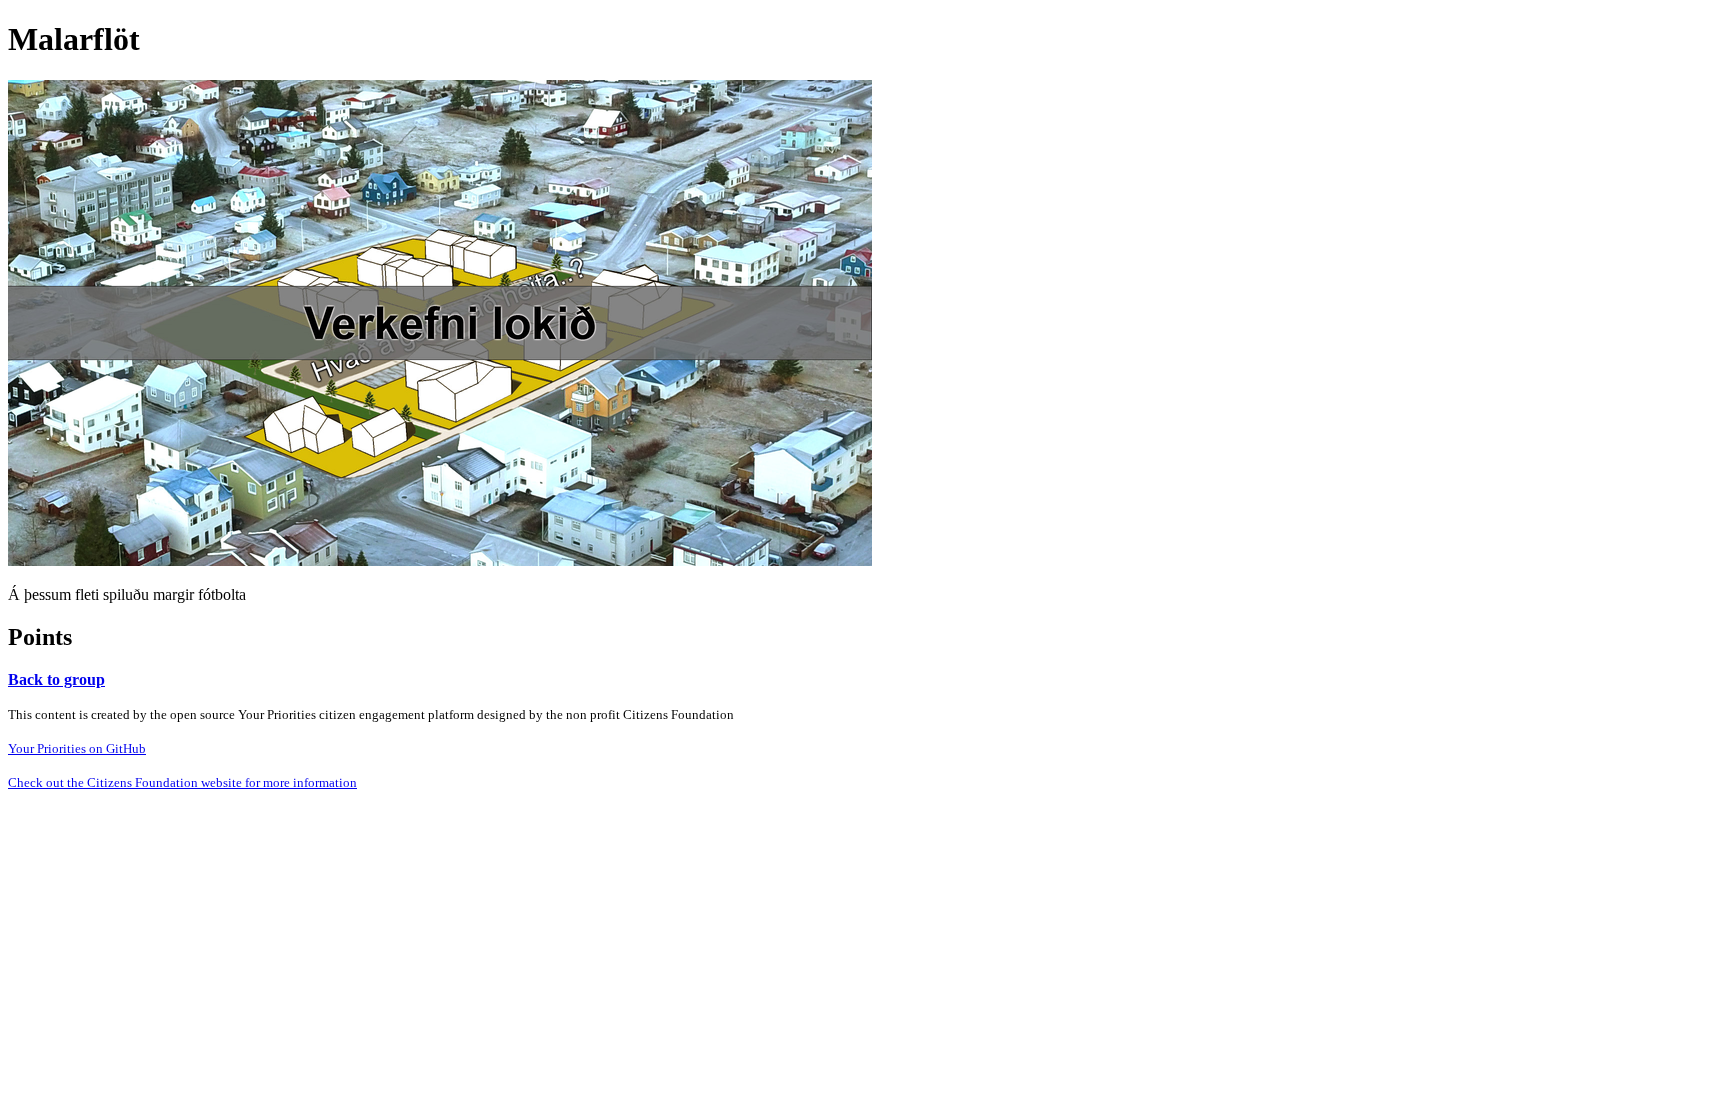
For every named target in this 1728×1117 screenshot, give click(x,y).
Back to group (56, 679)
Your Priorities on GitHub (77, 748)
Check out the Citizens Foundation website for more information (182, 782)
